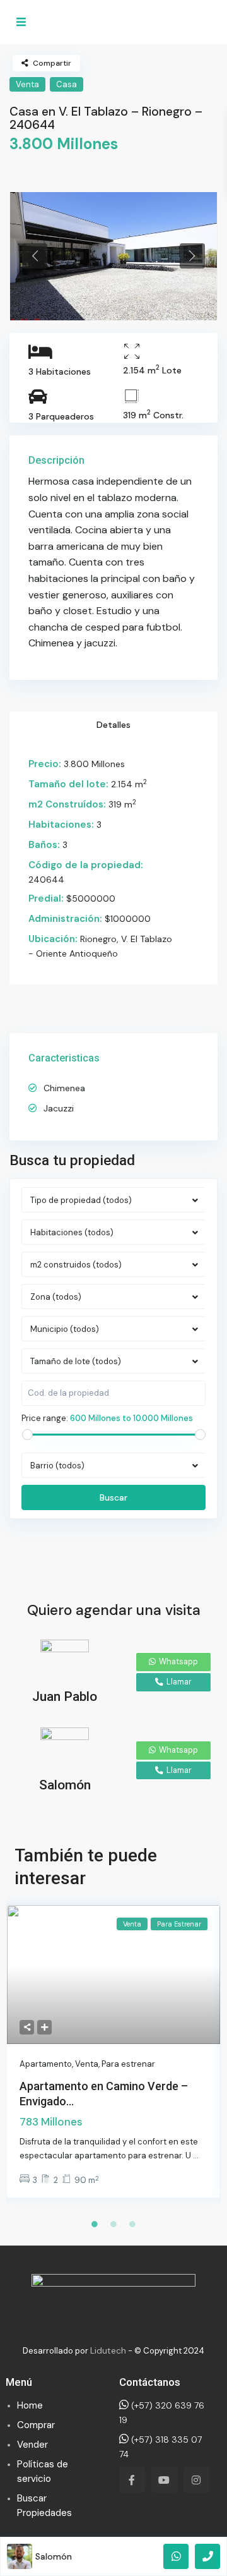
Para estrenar (128, 2064)
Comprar (36, 2425)
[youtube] (164, 2480)
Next (192, 256)
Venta (27, 84)
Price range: (45, 1418)
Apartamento (46, 2064)
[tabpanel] (113, 256)
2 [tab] (113, 2224)
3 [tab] (132, 2224)
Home (30, 2405)
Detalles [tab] (113, 725)
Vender (32, 2445)
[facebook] (132, 2480)
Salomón (54, 2556)
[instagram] (196, 2480)
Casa (67, 84)
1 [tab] (95, 2224)
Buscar (113, 1497)
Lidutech (108, 2350)
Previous (35, 256)
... (196, 2156)
